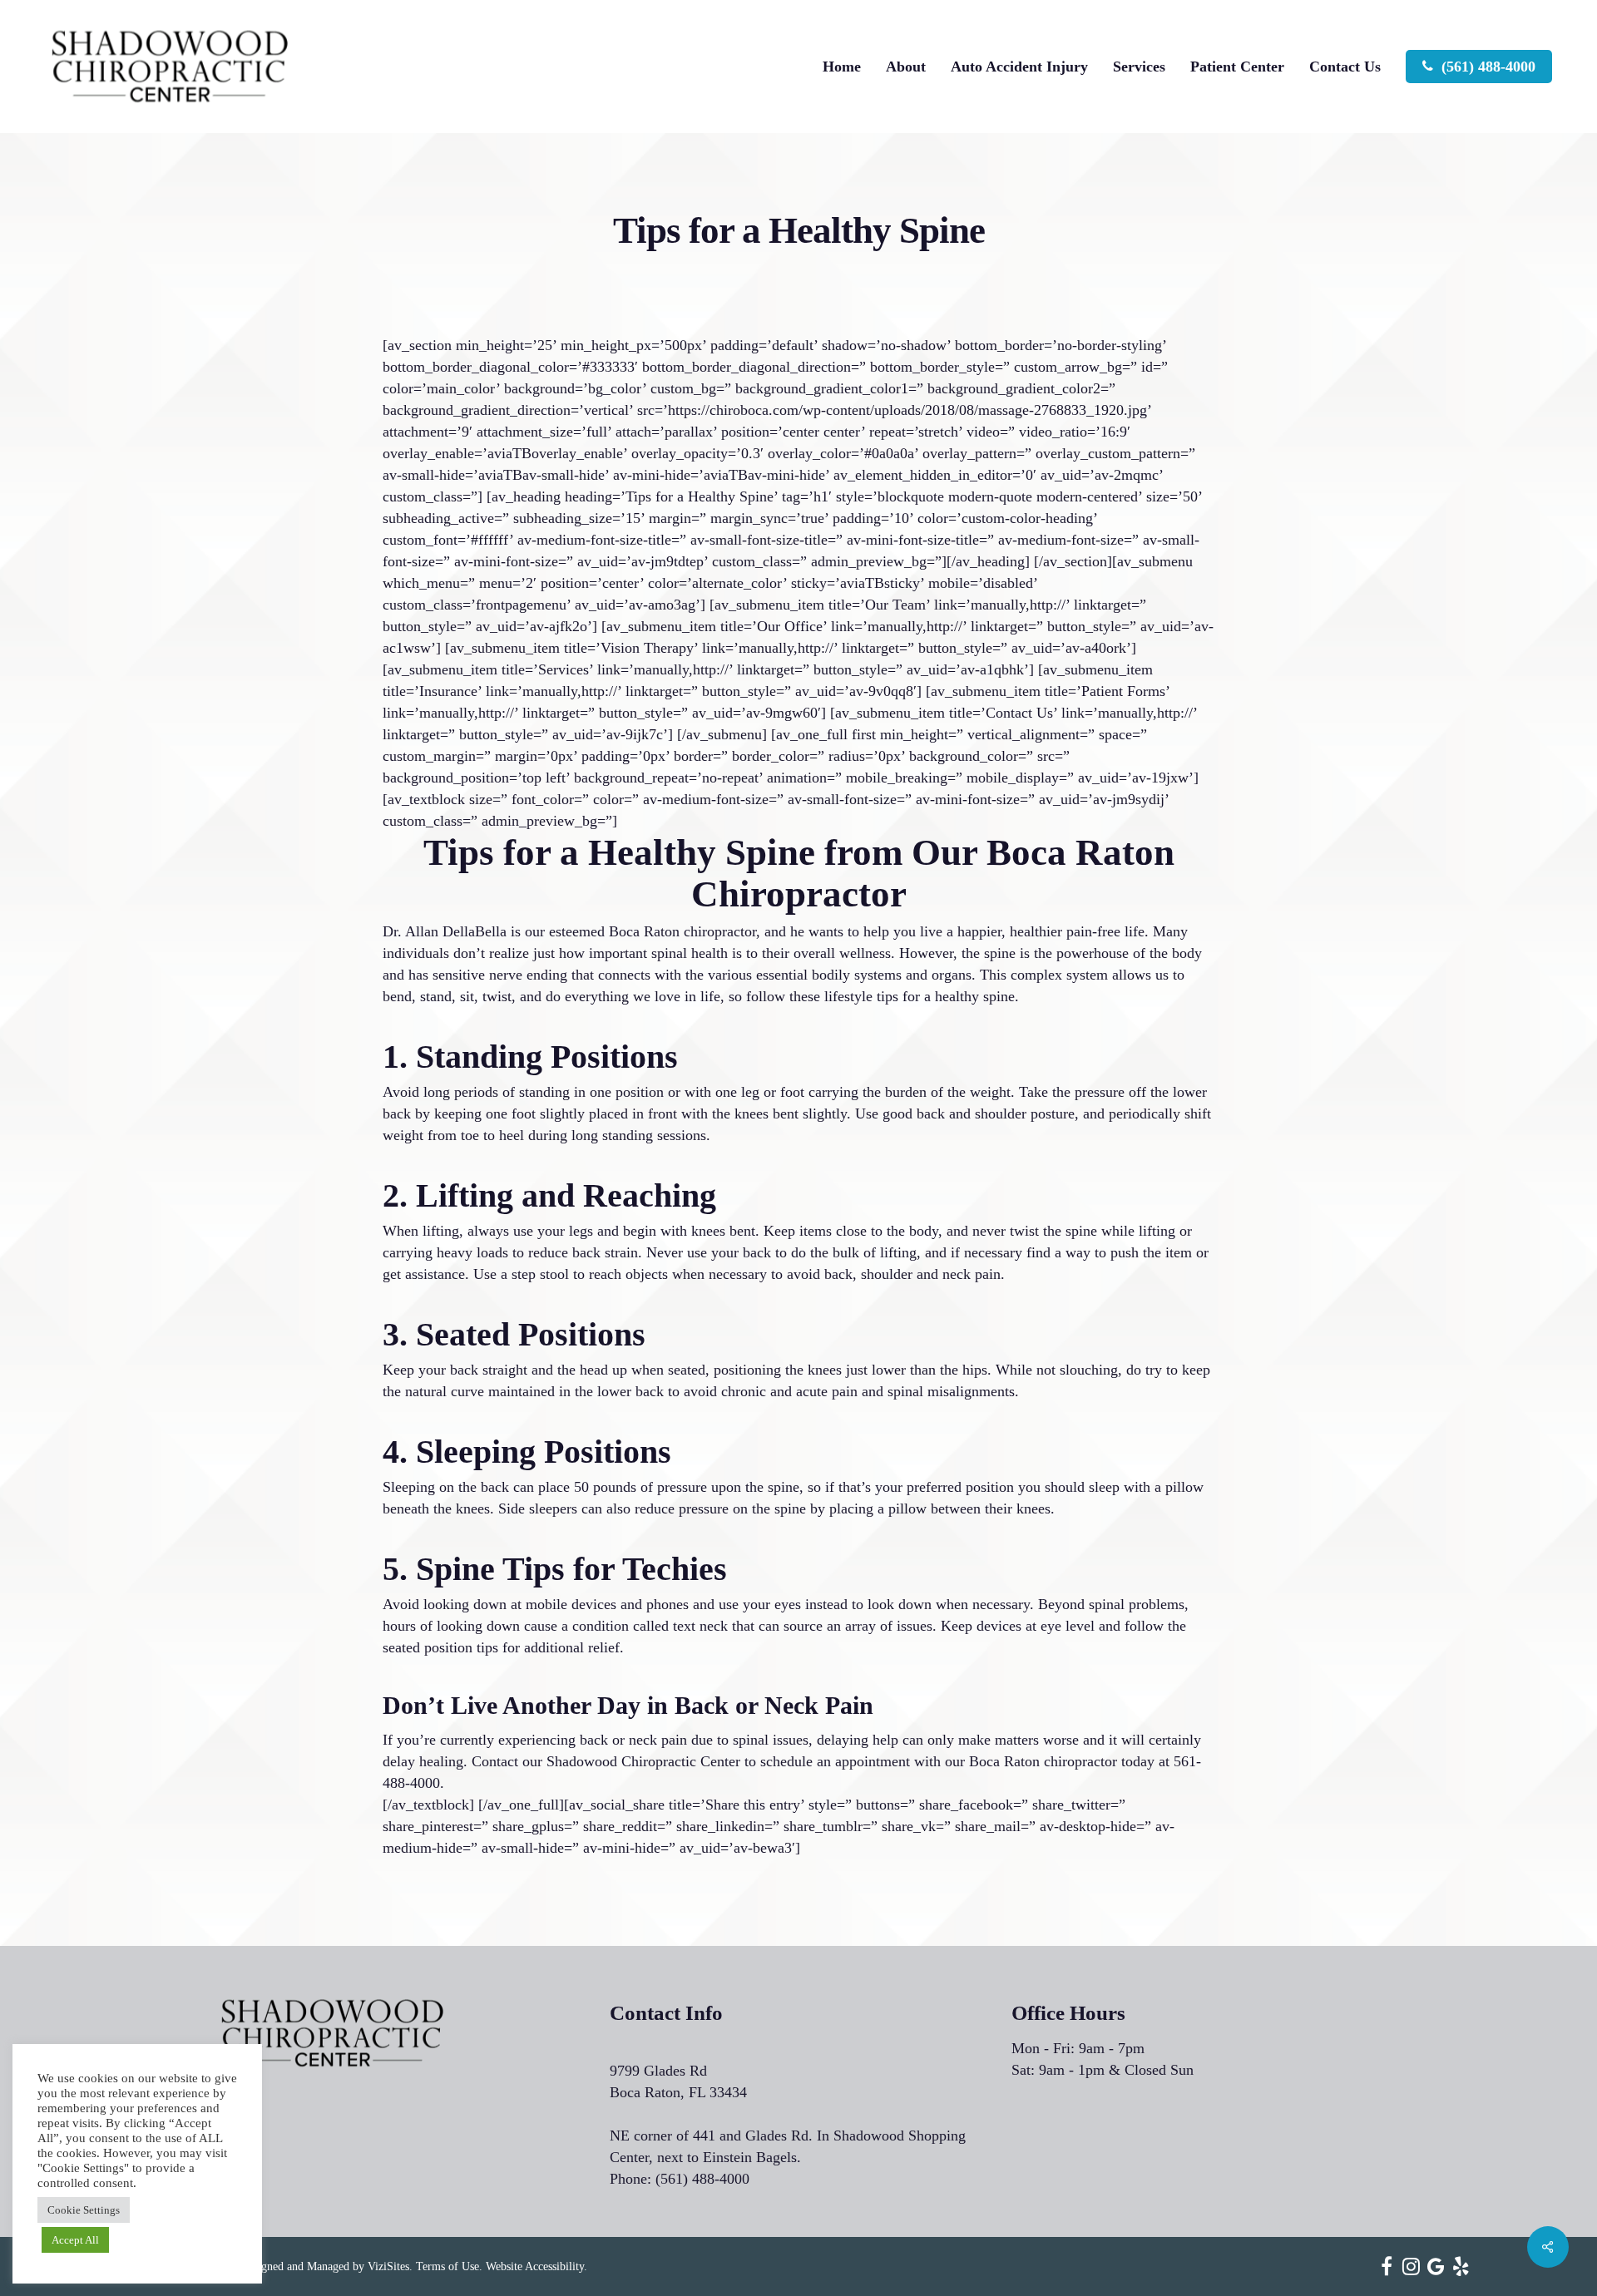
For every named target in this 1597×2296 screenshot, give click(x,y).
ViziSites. (390, 2266)
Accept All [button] (75, 2240)
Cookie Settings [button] (84, 2210)
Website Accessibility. (536, 2266)
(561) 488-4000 (702, 2179)
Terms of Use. (449, 2266)
